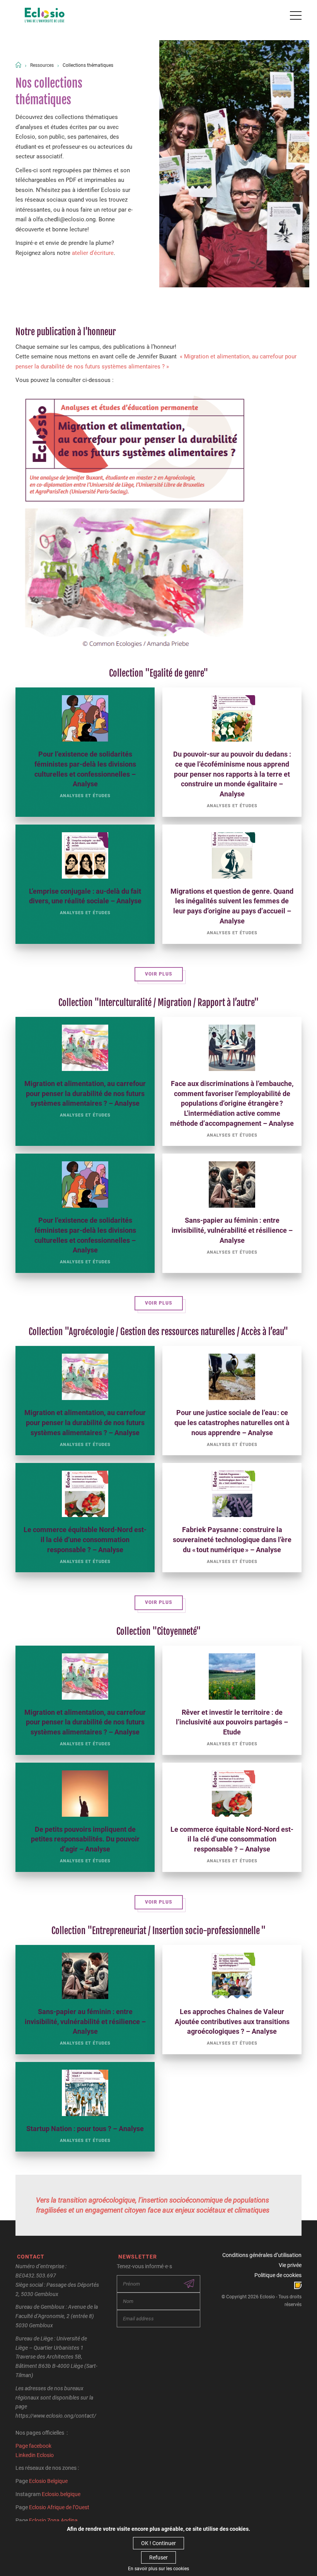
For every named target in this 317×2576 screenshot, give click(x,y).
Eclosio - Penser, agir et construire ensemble (45, 15)
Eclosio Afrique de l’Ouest (59, 2507)
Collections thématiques (88, 65)
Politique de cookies (278, 2275)
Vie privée (290, 2265)
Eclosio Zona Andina (53, 2520)
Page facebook (33, 2446)
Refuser (158, 2557)
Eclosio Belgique (48, 2481)
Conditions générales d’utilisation (262, 2255)
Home (18, 65)
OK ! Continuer (158, 2543)
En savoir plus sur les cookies (158, 2569)
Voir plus (159, 974)
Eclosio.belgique (61, 2494)
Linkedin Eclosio (35, 2455)
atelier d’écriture (93, 253)
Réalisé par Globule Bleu (298, 2285)
